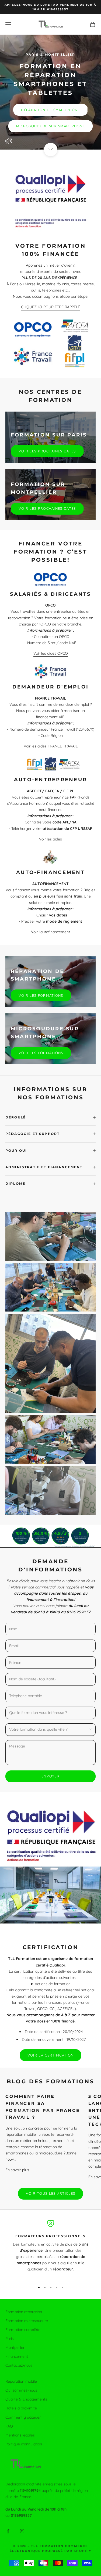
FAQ (9, 2426)
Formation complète (23, 2330)
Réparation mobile (21, 2381)
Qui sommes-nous (21, 2390)
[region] (50, 2249)
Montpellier (15, 2347)
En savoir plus (17, 2170)
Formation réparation (24, 2312)
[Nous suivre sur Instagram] (22, 2531)
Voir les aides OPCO (51, 653)
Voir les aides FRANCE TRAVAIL (51, 746)
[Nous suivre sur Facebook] (8, 2531)
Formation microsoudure (27, 2321)
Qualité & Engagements (26, 2399)
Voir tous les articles (51, 2193)
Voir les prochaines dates (47, 451)
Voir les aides (50, 839)
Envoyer (50, 1776)
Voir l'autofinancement (50, 932)
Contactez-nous (19, 2365)
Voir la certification (50, 2055)
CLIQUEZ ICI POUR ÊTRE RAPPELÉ (50, 307)
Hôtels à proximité (21, 2408)
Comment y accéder (23, 2417)
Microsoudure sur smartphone (50, 126)
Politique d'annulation (24, 2444)
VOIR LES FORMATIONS (41, 1053)
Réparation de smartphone (50, 110)
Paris (10, 2339)
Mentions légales (20, 2435)
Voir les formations (41, 995)
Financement (17, 2356)
